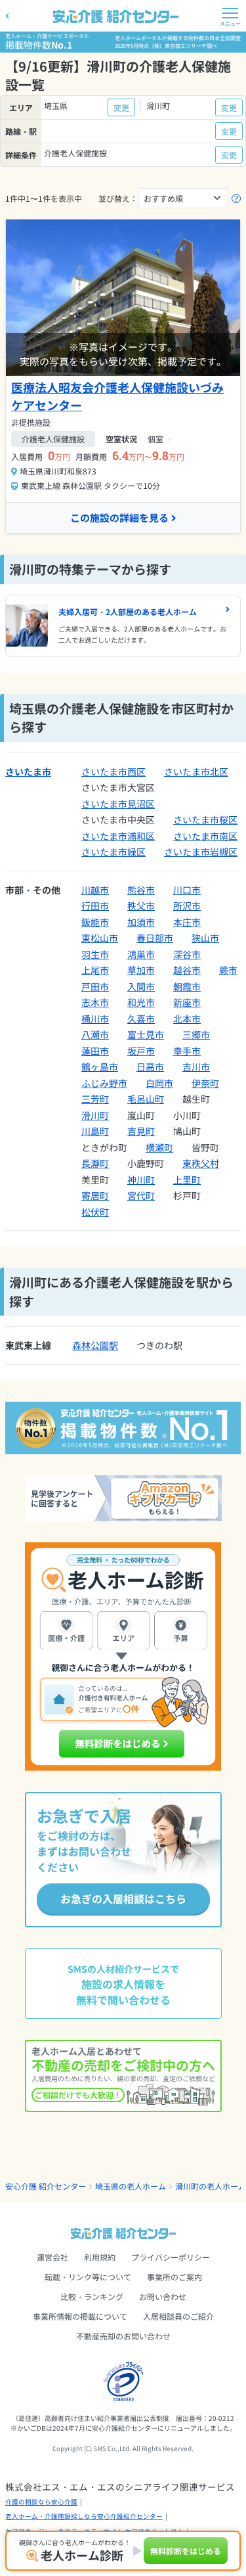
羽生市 (95, 954)
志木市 (95, 1002)
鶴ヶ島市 (100, 1067)
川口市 (187, 890)
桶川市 (95, 1019)
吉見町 (141, 1131)
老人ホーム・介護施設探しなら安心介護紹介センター (84, 2516)
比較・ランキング (92, 2296)
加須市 (141, 922)
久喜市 (141, 1019)
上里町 (187, 1180)
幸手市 (187, 1051)
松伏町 (95, 1212)
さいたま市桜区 (205, 819)
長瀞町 (95, 1163)
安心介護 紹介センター (46, 2186)
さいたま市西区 (113, 771)
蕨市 (228, 970)
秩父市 (141, 906)
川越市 (95, 890)
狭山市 (205, 938)
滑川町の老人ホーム (211, 2186)
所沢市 (187, 906)
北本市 (187, 1019)
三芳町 (95, 1099)
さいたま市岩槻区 (201, 852)
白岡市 (159, 1083)
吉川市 (196, 1067)
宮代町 (141, 1195)
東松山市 (100, 938)
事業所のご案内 (174, 2277)
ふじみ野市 (104, 1083)
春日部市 (155, 938)
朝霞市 (187, 986)
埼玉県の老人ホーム (131, 2186)
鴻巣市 (141, 954)
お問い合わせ (163, 2296)
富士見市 (146, 1034)
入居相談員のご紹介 (178, 2316)
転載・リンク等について (88, 2277)
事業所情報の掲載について (80, 2316)
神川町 (141, 1180)
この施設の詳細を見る (119, 517)
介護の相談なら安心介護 (41, 2502)
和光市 (141, 1002)
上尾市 (95, 970)
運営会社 (52, 2257)
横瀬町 (159, 1147)
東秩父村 (201, 1163)
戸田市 (95, 986)
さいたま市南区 (205, 836)
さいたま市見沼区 (118, 804)
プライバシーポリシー (171, 2257)
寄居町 (95, 1195)
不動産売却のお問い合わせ (123, 2336)
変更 (121, 107)
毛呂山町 (146, 1099)
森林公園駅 (95, 1345)
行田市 (95, 906)
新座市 (187, 1002)
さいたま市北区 (196, 771)
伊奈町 (205, 1083)
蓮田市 (95, 1051)
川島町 (95, 1131)
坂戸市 (141, 1051)
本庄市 (187, 922)
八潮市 (95, 1034)
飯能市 (95, 922)
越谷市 (187, 970)
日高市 (150, 1067)
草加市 (141, 970)
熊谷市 (141, 890)
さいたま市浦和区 (118, 836)
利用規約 (100, 2257)
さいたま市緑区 (113, 852)
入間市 (141, 986)
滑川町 (95, 1115)
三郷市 (196, 1034)
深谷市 (187, 954)
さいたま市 (28, 771)
